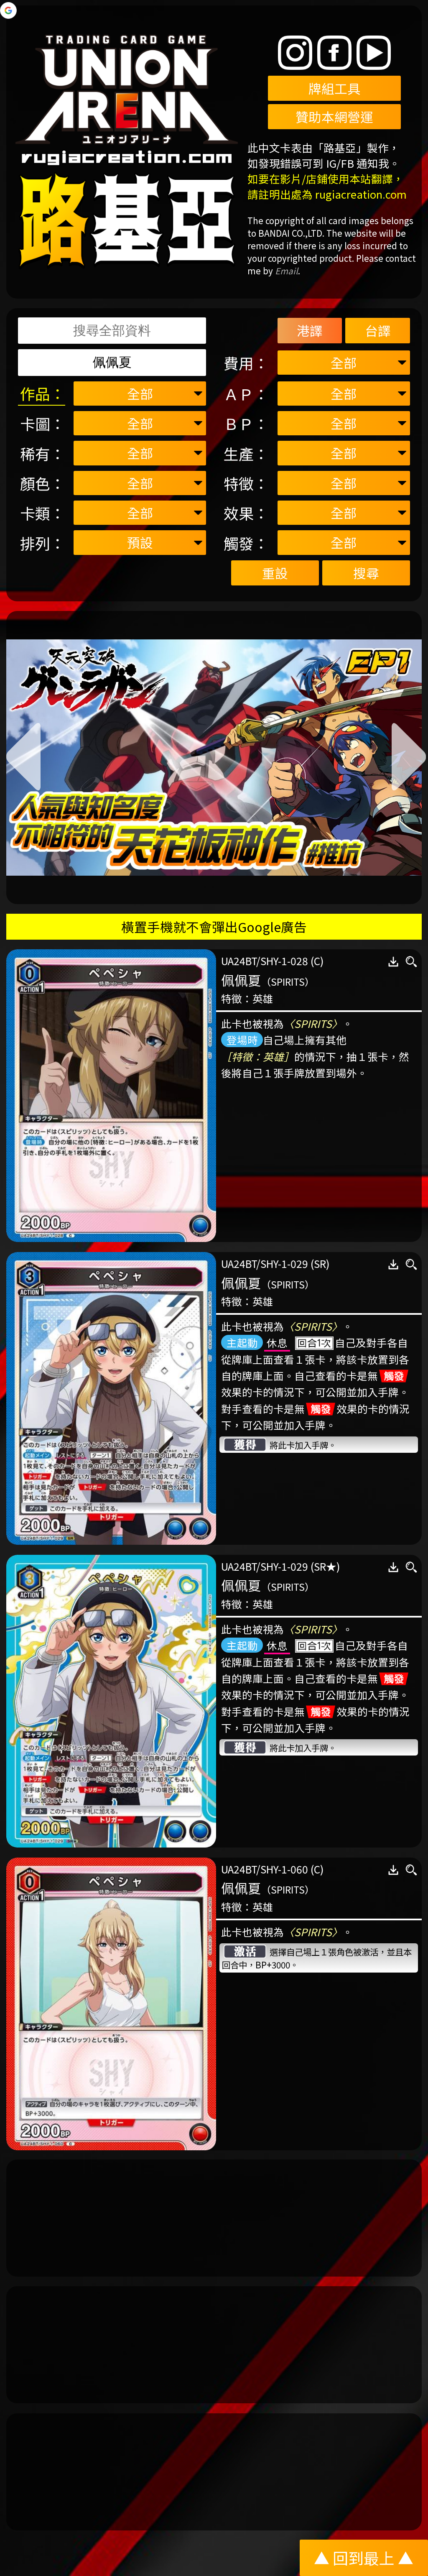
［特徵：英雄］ (258, 1056)
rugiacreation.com (361, 194)
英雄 (263, 998)
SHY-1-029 (284, 1263)
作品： (43, 393)
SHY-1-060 (284, 1869)
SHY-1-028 (284, 961)
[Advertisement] (214, 2218)
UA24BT (239, 961)
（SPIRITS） (288, 982)
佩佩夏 (241, 980)
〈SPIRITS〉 (313, 1023)
